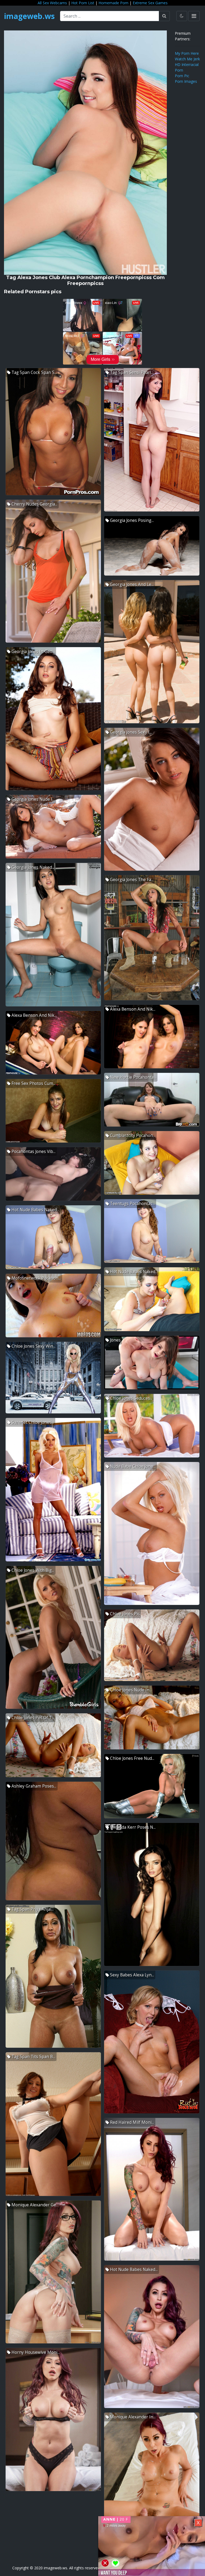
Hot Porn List (83, 3)
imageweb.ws (29, 16)
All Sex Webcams (52, 3)
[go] (164, 16)
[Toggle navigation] (194, 16)
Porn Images (186, 81)
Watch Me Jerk (187, 59)
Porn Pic (182, 76)
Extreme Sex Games (150, 3)
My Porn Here (187, 53)
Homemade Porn (113, 3)
